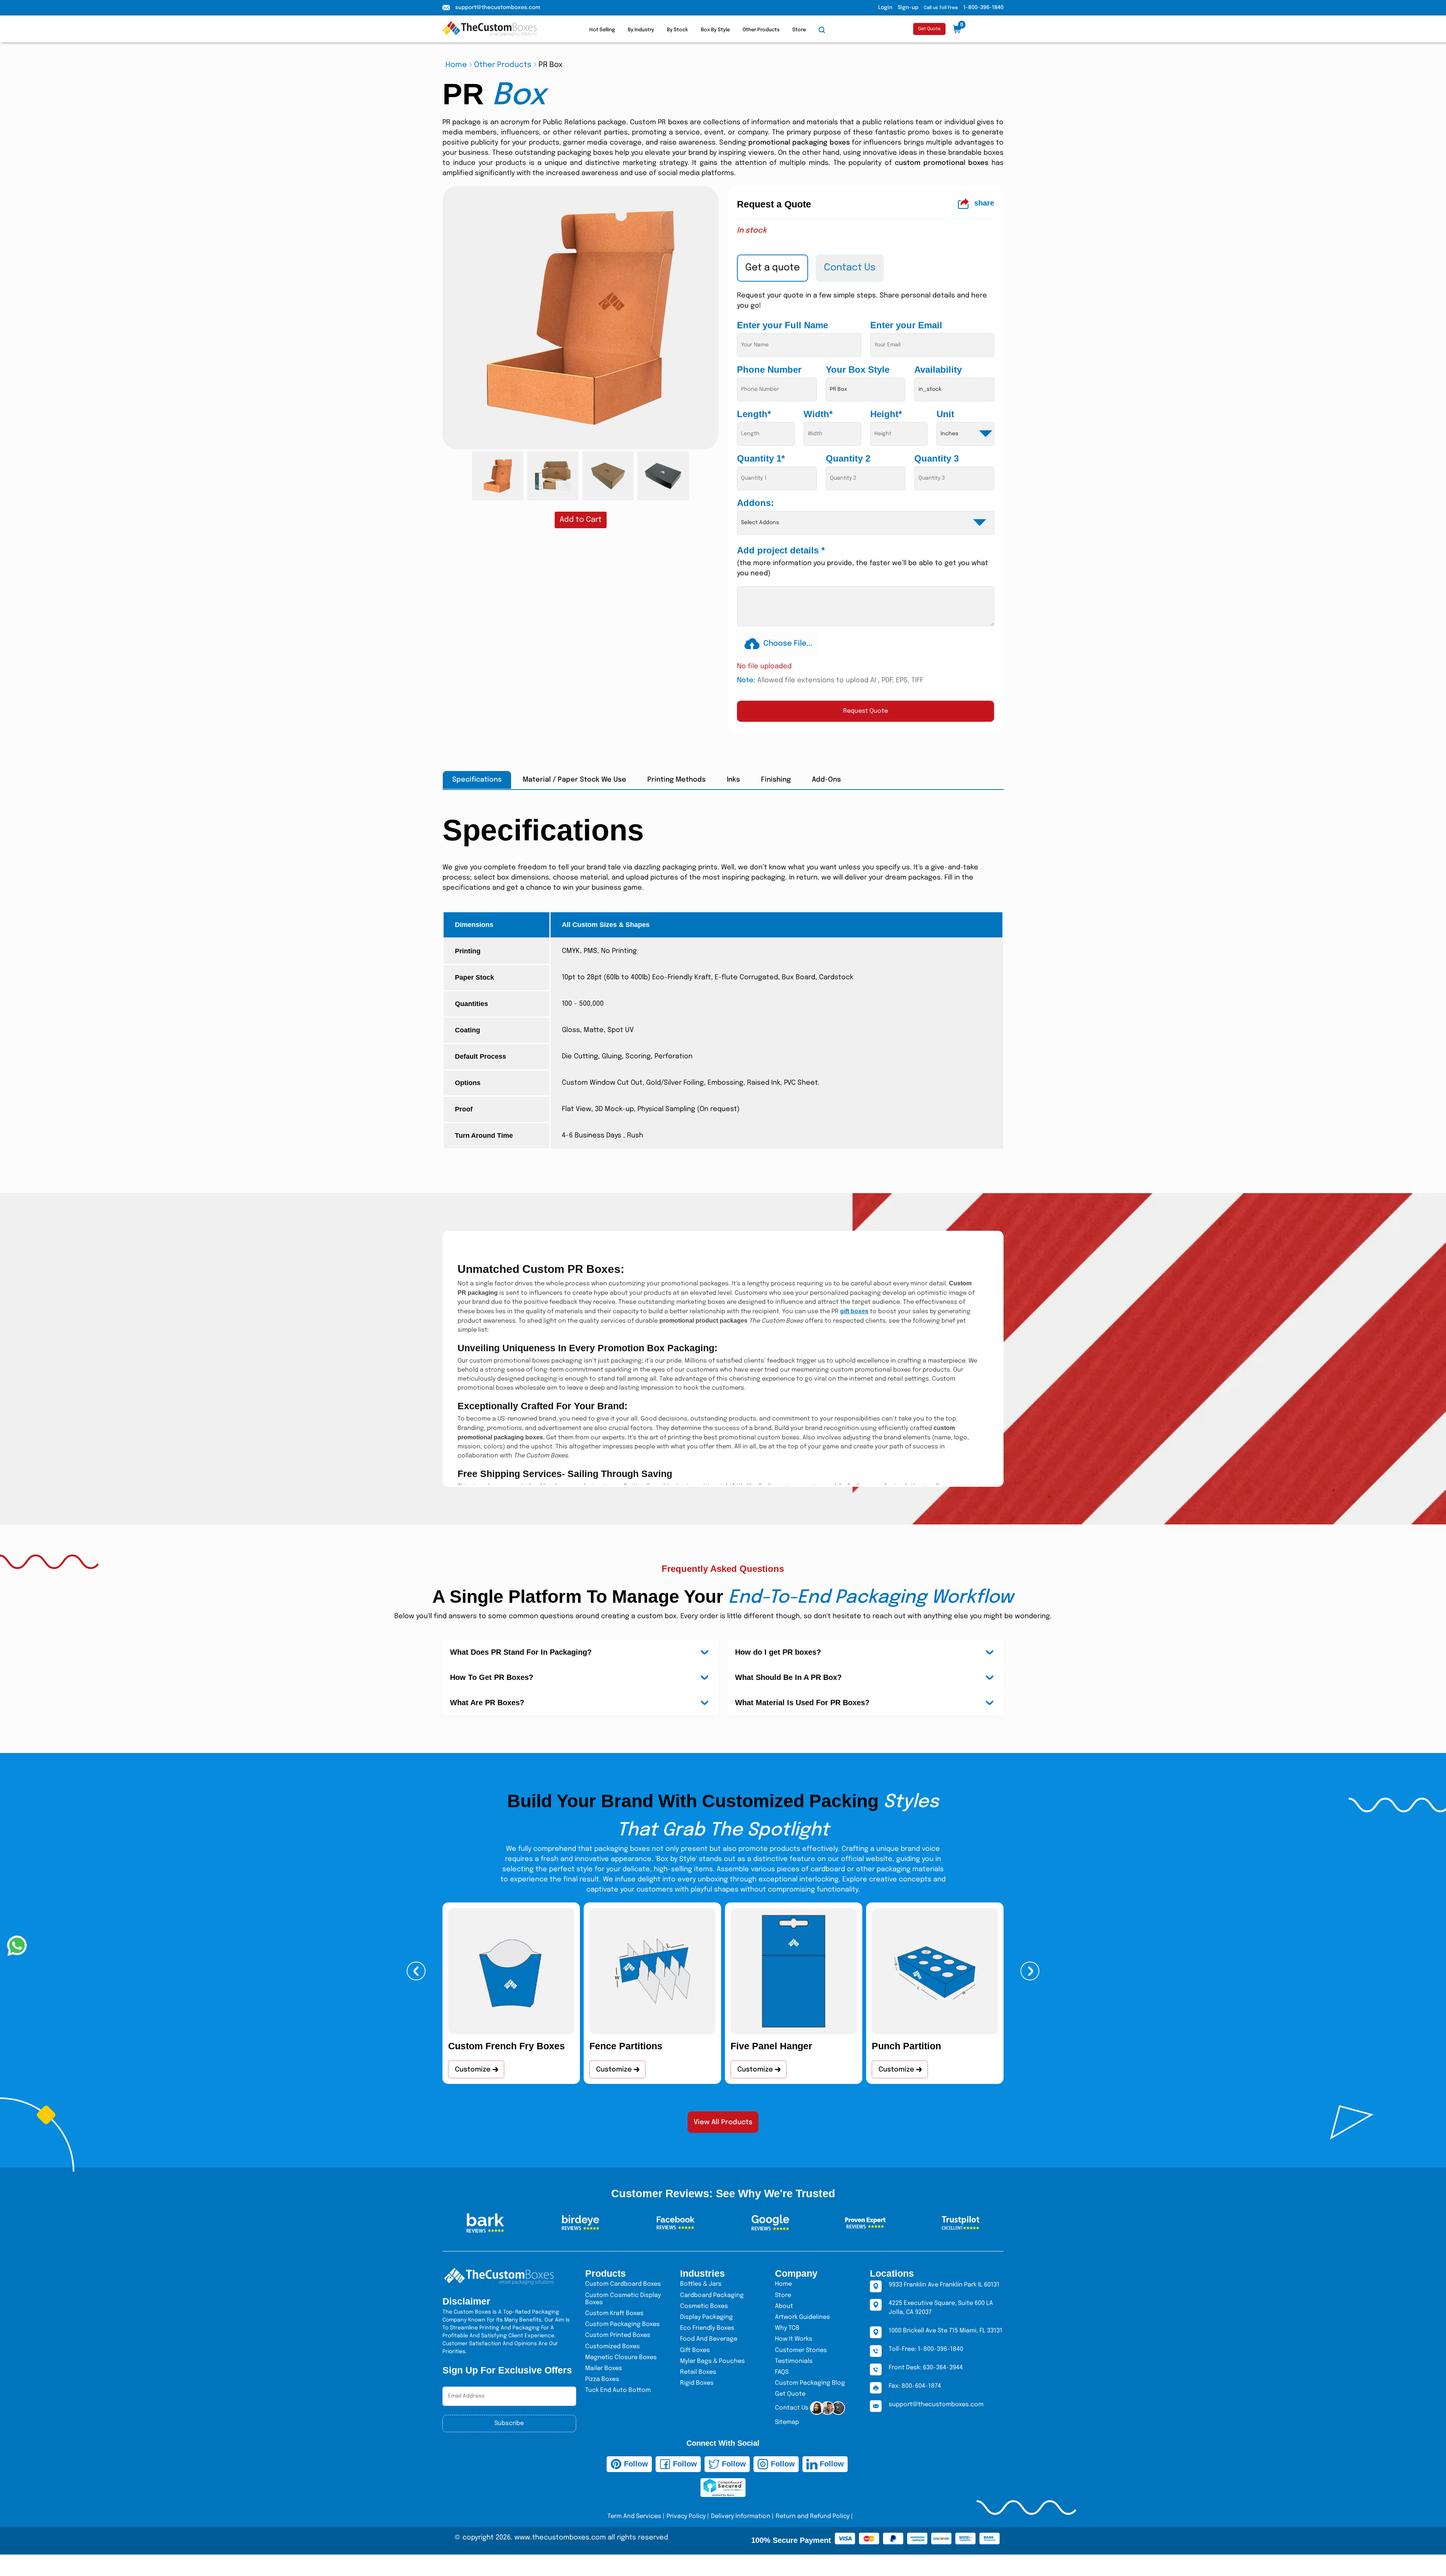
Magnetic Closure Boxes (621, 2357)
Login (885, 8)
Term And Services (634, 2516)
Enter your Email (906, 325)
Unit (945, 414)
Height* (886, 414)
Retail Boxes (698, 2372)
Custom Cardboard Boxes (623, 2284)
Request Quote (866, 711)
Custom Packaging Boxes (622, 2324)
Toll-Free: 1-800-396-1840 (926, 2349)
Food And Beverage (709, 2339)
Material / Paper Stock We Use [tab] (574, 780)
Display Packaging (706, 2317)
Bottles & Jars (701, 2284)
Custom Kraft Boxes (614, 2313)
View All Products (723, 2122)
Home (456, 65)
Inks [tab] (733, 780)
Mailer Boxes (604, 2368)
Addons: (755, 503)
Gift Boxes (695, 2350)
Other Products (761, 30)
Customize (474, 2070)
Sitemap (787, 2422)
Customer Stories (801, 2350)
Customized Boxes (612, 2347)
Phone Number (769, 370)
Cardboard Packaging (712, 2295)
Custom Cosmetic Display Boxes (623, 2299)
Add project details (781, 550)
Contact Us (792, 2408)
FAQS (782, 2372)
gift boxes (854, 1311)
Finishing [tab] (776, 780)
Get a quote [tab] (773, 268)
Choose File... (788, 644)
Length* (754, 414)
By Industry (641, 30)
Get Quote (929, 29)
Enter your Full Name (782, 325)
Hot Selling (602, 30)
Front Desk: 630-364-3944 (926, 2368)
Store (799, 30)
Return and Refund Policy (813, 2516)
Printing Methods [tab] (676, 780)
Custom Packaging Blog (810, 2383)
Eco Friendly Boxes (707, 2328)
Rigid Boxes (697, 2383)
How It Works (794, 2339)
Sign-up (908, 8)
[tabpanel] (866, 506)
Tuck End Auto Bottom (618, 2390)
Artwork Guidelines (802, 2317)
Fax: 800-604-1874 (915, 2386)
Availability (938, 370)
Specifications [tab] (477, 780)
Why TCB (787, 2328)
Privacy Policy (686, 2516)
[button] (416, 1971)
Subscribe (509, 2423)
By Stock (677, 30)
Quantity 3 (937, 458)
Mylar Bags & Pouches (712, 2361)
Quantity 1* (761, 458)
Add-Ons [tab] (826, 780)
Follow (635, 2464)
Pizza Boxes (602, 2379)
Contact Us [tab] (850, 268)
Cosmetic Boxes (704, 2306)
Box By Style (715, 30)
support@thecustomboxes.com (498, 8)
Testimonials (794, 2361)
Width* (818, 414)
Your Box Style (858, 370)
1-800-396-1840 (983, 8)
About (784, 2306)
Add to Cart (581, 520)
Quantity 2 (848, 458)
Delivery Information (741, 2516)
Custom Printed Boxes (618, 2335)
